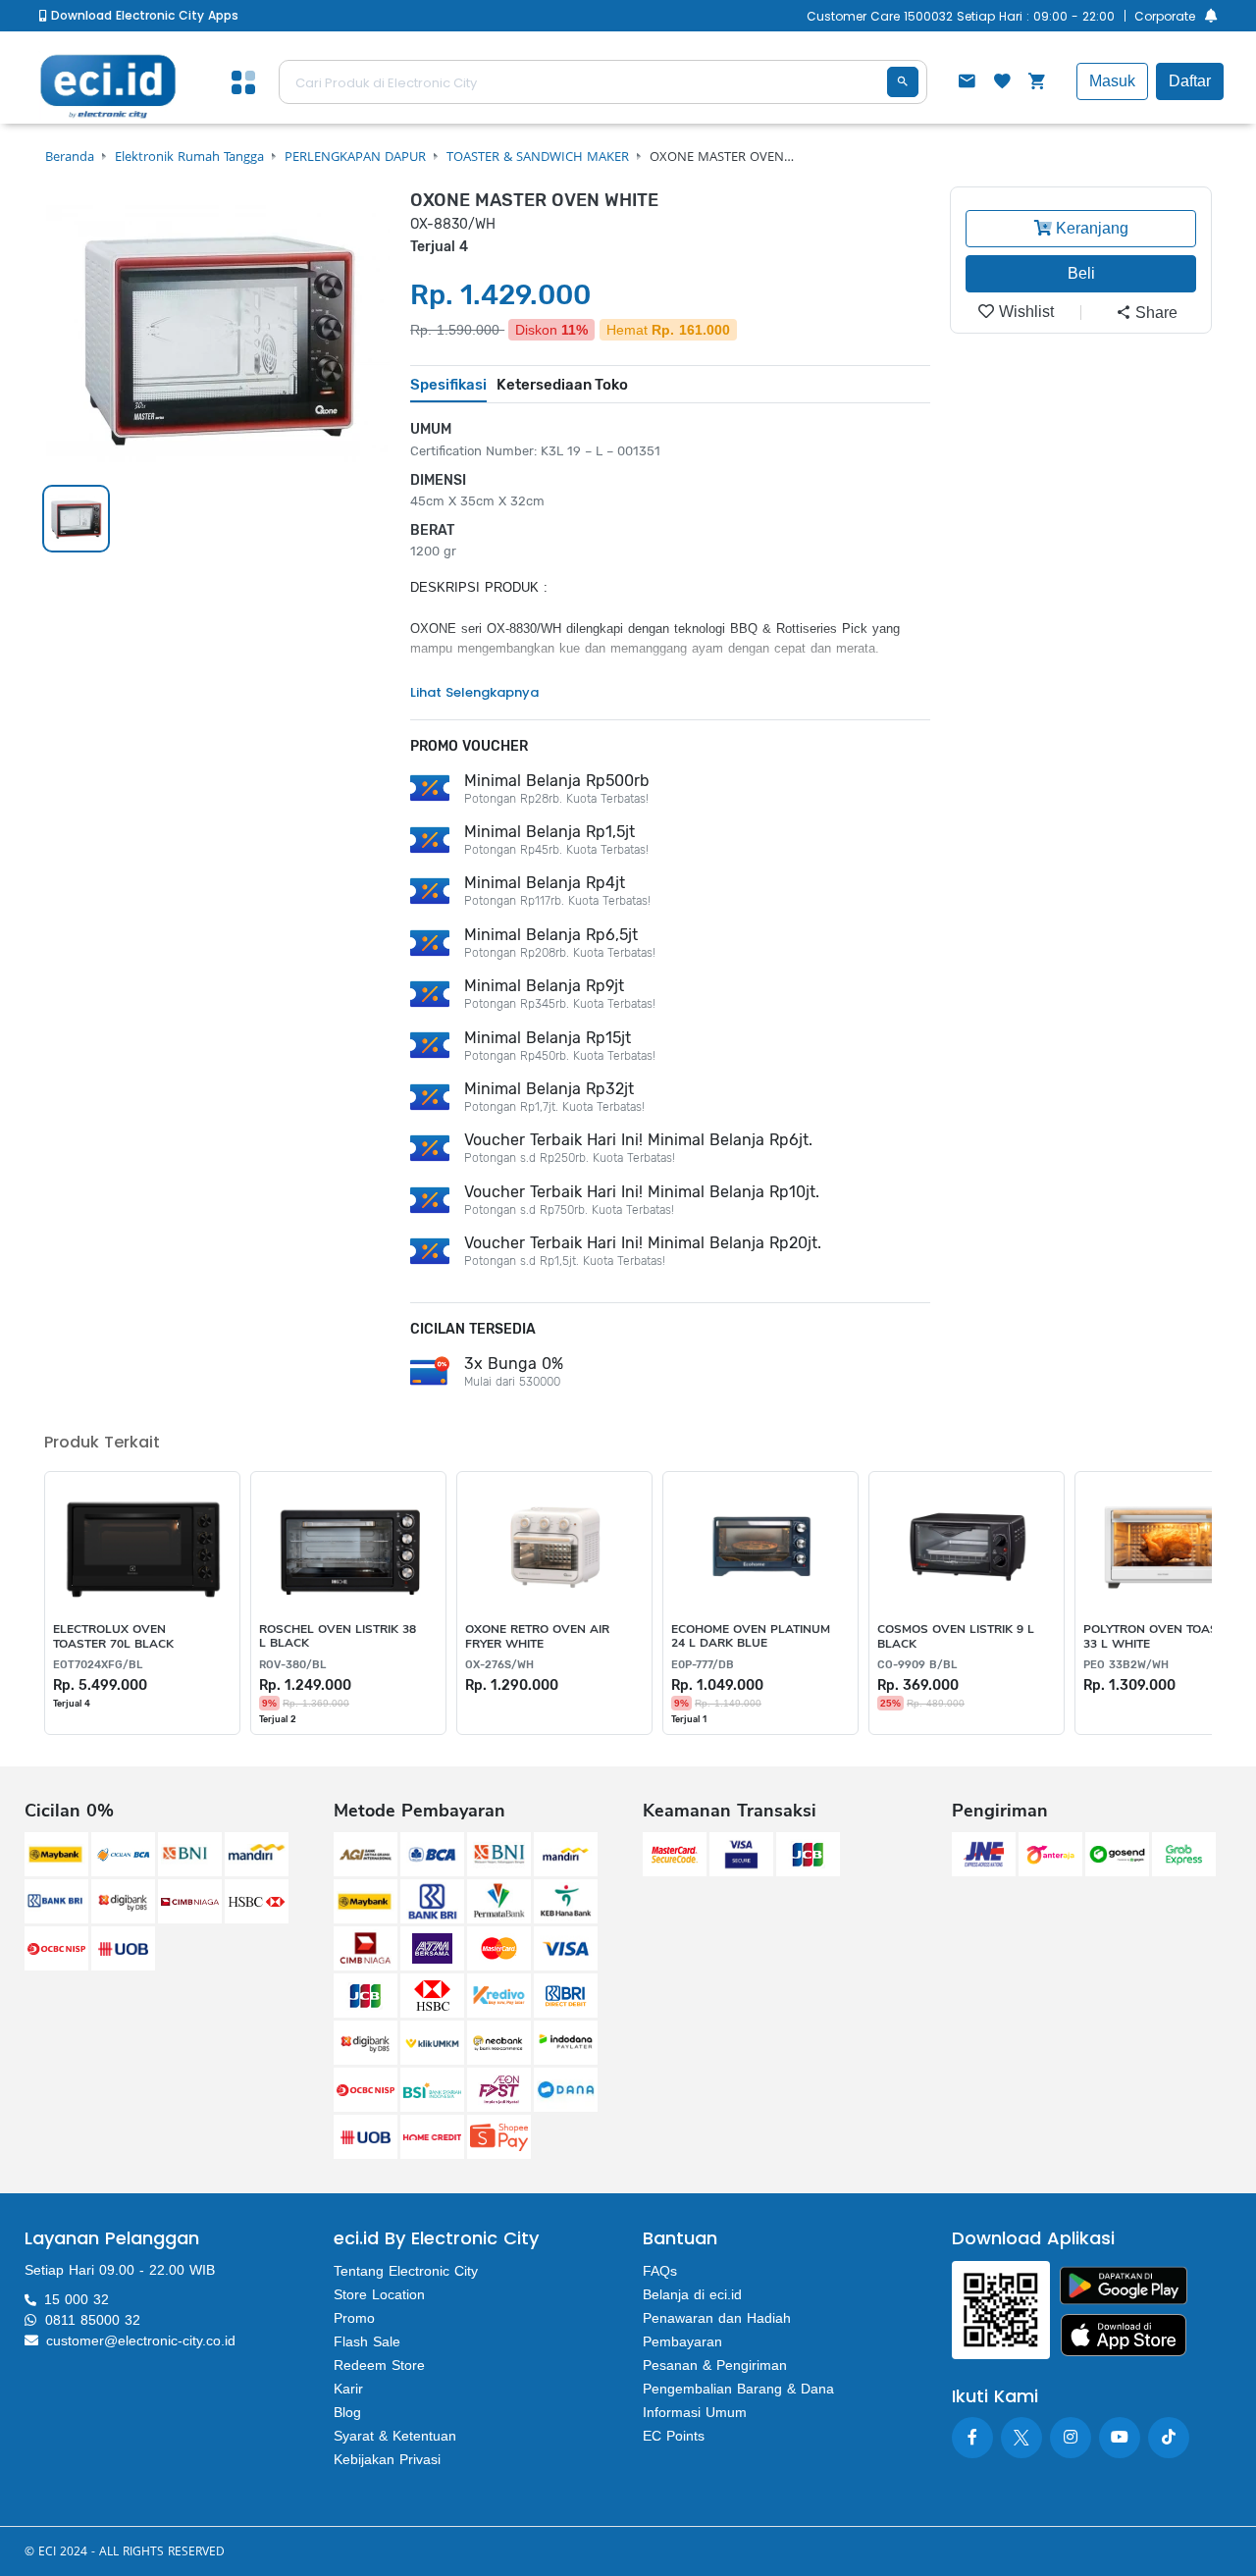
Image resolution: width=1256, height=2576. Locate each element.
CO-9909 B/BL (917, 1665)
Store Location (379, 2294)
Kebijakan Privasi (387, 2459)
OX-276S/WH (499, 1665)
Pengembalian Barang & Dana (738, 2389)
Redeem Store (379, 2365)
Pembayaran (682, 2341)
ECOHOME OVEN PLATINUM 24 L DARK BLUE (751, 1636)
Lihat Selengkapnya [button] (474, 692)
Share (1154, 313)
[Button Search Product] (903, 82)
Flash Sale (367, 2341)
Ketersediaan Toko (562, 385)
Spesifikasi (448, 385)
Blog (347, 2412)
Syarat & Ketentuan (395, 2436)
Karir (348, 2389)
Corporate (1165, 16)
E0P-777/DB (703, 1665)
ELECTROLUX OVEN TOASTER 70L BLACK (113, 1636)
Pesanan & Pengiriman (715, 2365)
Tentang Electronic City (406, 2271)
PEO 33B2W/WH (1126, 1665)
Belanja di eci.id (692, 2294)
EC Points (674, 2436)
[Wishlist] (1002, 83)
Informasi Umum (695, 2412)
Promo (354, 2318)
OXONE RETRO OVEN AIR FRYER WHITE (537, 1636)
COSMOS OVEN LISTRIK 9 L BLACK (956, 1636)
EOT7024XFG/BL (98, 1665)
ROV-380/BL (292, 1665)
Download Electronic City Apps (143, 15)
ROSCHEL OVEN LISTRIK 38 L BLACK (338, 1636)
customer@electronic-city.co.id (141, 2340)
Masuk (1112, 81)
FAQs (660, 2271)
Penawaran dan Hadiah (717, 2318)
